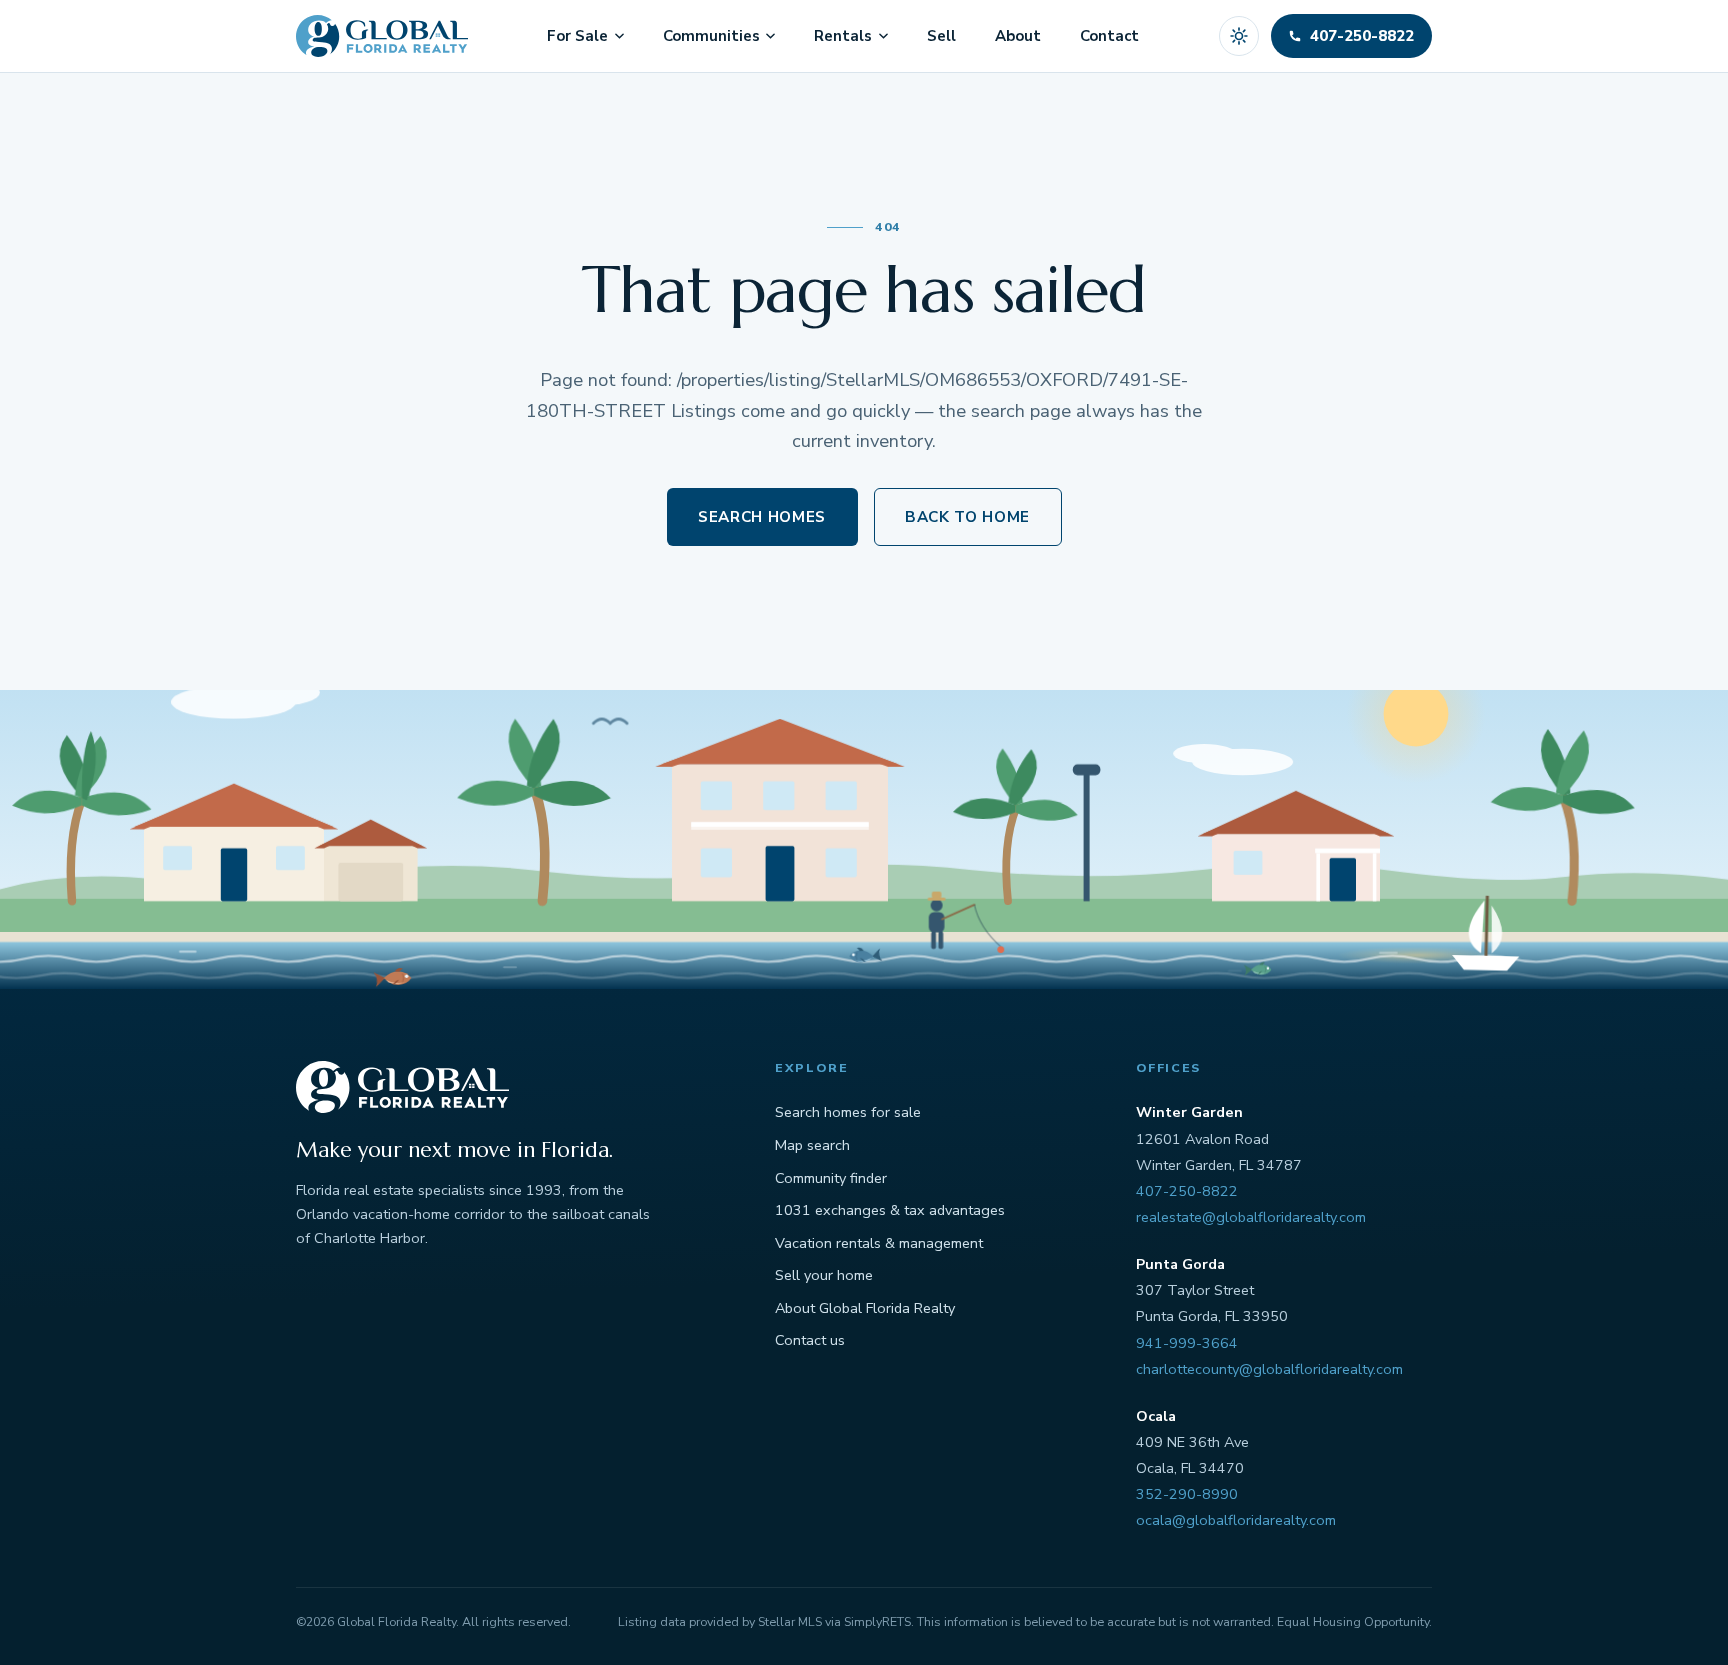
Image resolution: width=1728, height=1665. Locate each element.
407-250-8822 (1187, 1191)
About (1018, 36)
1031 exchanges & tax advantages (890, 1210)
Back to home (967, 517)
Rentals (843, 36)
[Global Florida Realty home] (382, 36)
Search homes (762, 517)
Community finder (831, 1178)
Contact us (810, 1340)
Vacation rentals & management (879, 1243)
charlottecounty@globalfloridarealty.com (1269, 1369)
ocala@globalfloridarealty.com (1236, 1520)
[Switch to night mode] (1239, 36)
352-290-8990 (1187, 1494)
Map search (812, 1145)
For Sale (577, 36)
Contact (1109, 36)
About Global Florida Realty (865, 1308)
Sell (941, 36)
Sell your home (824, 1275)
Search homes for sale (848, 1112)
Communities (711, 36)
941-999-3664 (1187, 1343)
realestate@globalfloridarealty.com (1251, 1217)
